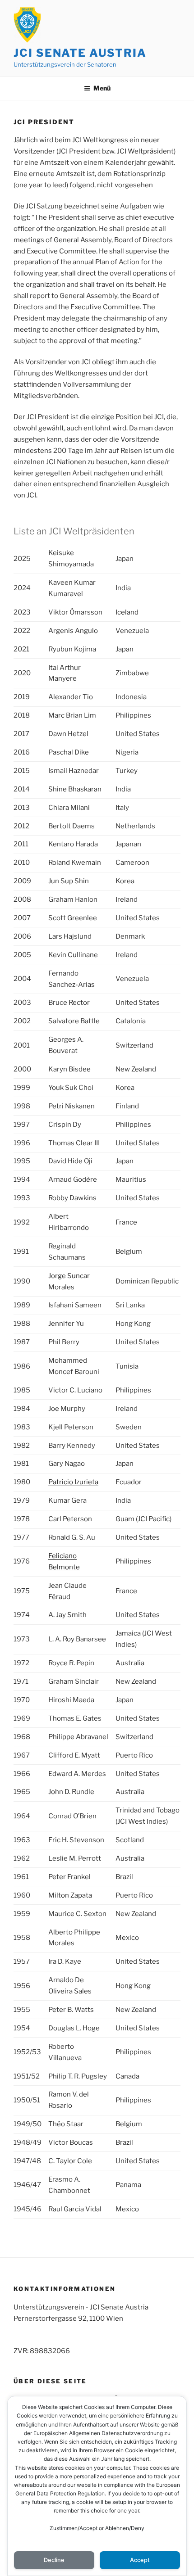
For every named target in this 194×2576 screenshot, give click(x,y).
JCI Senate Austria (80, 53)
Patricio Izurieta (73, 1482)
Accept (140, 2560)
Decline (54, 2560)
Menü (102, 88)
